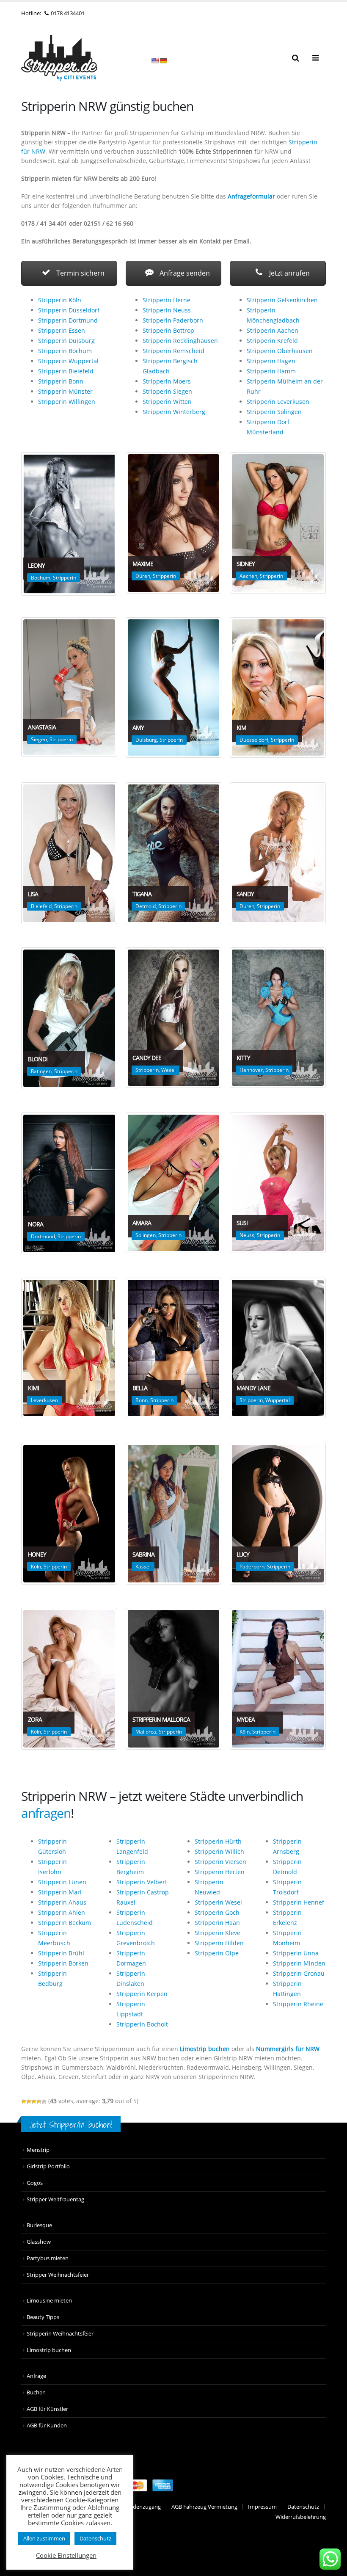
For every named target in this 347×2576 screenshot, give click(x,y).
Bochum (41, 578)
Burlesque (39, 2225)
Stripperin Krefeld (272, 341)
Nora (36, 1224)
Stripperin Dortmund (68, 320)
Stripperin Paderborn (173, 320)
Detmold (146, 906)
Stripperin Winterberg (174, 412)
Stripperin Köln (60, 300)
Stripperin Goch (217, 1912)
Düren (143, 576)
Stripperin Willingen (67, 402)
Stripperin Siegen (167, 391)
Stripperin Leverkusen (278, 402)
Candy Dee (147, 1058)
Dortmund (43, 1236)
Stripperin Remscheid (173, 351)
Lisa (33, 894)
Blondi (38, 1059)
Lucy (243, 1554)
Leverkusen (44, 1400)
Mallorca (146, 1732)
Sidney (246, 564)
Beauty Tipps (43, 2317)
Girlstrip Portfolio (48, 2166)
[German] (163, 61)
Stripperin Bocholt (142, 2024)
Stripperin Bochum (65, 351)
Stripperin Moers (167, 381)
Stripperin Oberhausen (280, 351)
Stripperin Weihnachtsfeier (60, 2334)
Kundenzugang (142, 2507)
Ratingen (41, 1071)
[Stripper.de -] (59, 58)
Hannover (251, 1070)
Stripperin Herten (220, 1872)
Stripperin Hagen (271, 361)
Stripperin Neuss (167, 310)
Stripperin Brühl (61, 1953)
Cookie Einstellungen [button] (66, 2555)
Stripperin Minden (299, 1963)
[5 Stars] (44, 2101)
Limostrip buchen (205, 2049)
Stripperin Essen (62, 330)
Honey (37, 1554)
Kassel (143, 1567)
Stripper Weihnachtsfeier (58, 2275)
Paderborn (252, 1567)
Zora (35, 1719)
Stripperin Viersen (220, 1862)
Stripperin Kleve (218, 1933)
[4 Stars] (39, 2101)
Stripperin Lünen (62, 1882)
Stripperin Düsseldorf (69, 310)
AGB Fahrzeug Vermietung (204, 2507)
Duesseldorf (254, 740)
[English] (155, 61)
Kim (241, 728)
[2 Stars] (29, 2101)
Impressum (262, 2507)
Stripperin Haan (217, 1923)
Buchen (36, 2392)
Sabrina (143, 1554)
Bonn (142, 1400)
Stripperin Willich (219, 1851)
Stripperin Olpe (217, 1953)
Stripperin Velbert (142, 1882)
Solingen (146, 1235)
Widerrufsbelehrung (301, 2517)
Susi (242, 1223)
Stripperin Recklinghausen (180, 341)
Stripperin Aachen (273, 330)
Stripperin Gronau (299, 1973)
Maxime (143, 564)
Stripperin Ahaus (62, 1902)
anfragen (46, 1813)
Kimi (33, 1388)
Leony (36, 565)
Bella (140, 1388)
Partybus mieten (48, 2258)
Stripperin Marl (60, 1892)
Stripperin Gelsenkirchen (282, 300)
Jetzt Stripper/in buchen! (71, 2125)
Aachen (248, 576)
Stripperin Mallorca (161, 1719)
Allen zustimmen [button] (44, 2538)
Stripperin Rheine (298, 2004)
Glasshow (39, 2242)
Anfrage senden (184, 273)
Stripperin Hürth (218, 1841)
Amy (138, 728)
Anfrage (36, 2376)
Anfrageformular (251, 196)
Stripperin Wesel (218, 1902)
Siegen (39, 739)
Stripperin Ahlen (62, 1912)
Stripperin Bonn (61, 381)
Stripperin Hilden (219, 1943)
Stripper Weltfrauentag (55, 2199)
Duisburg (146, 740)
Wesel (168, 1070)
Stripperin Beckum (65, 1923)
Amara (142, 1223)
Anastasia (42, 727)
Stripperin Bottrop (168, 330)
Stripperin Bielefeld (66, 371)
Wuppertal (278, 1400)
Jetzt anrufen (289, 273)
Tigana (142, 894)
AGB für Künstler (47, 2409)
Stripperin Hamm (271, 371)
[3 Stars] (34, 2101)
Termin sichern (80, 273)
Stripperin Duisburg (66, 341)
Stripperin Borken (63, 1963)
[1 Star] (24, 2101)
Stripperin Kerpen (142, 1994)
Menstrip (38, 2150)
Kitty (243, 1058)
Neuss (247, 1235)
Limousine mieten (49, 2301)
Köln (36, 1567)
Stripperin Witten (167, 402)
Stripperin (65, 578)
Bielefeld (41, 906)
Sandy (245, 894)
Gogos (35, 2183)
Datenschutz (303, 2507)
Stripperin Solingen (274, 412)
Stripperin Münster (65, 391)
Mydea (246, 1719)
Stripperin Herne (167, 300)
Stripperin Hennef (299, 1902)
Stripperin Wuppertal (68, 361)
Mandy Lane (253, 1388)
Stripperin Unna (296, 1953)
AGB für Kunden (47, 2426)
